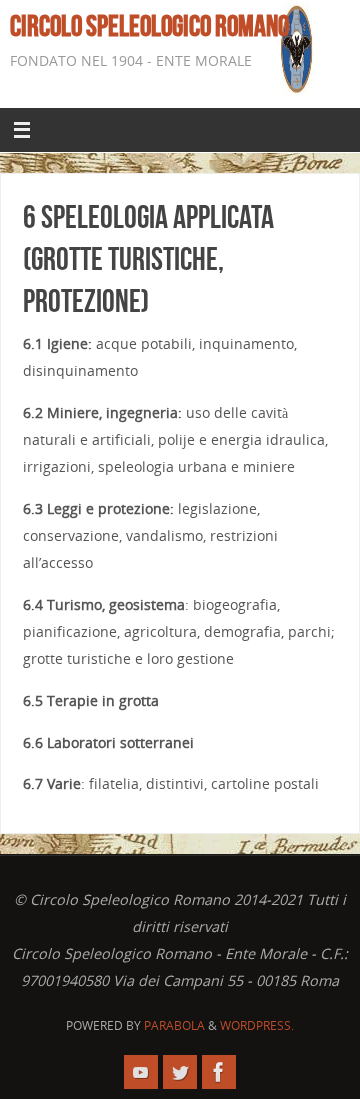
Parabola (174, 1025)
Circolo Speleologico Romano (149, 26)
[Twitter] (180, 1072)
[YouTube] (141, 1072)
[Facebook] (219, 1072)
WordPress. (257, 1025)
